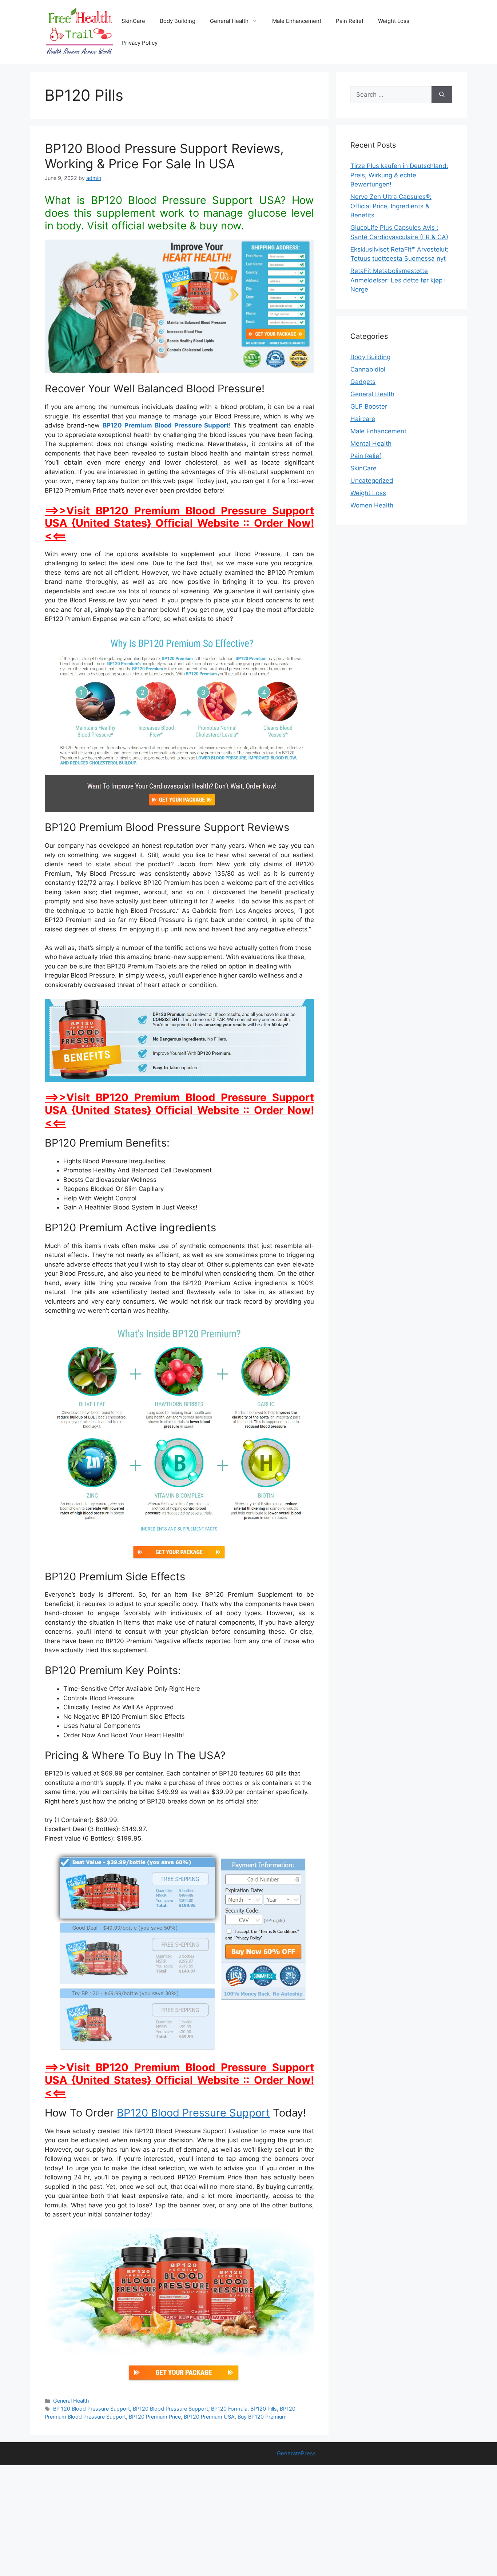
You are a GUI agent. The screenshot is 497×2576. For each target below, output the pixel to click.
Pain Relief (350, 21)
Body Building (178, 21)
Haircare (363, 419)
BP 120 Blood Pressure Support (92, 2409)
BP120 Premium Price (155, 2417)
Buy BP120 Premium (262, 2417)
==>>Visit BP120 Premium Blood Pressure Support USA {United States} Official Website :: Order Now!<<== (179, 523)
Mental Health (371, 444)
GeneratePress (296, 2453)
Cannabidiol (368, 369)
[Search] (442, 95)
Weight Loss (394, 21)
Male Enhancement (297, 21)
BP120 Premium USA (209, 2417)
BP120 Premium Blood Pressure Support (166, 425)
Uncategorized (372, 481)
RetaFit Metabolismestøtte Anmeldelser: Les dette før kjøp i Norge (398, 280)
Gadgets (363, 382)
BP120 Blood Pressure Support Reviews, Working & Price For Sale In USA (164, 156)
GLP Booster (369, 406)
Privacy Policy (140, 43)
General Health (229, 21)
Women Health (372, 505)
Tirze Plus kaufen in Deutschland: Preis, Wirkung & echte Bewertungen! (399, 175)
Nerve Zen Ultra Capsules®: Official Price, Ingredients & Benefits (391, 206)
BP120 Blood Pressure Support (193, 2113)
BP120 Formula (229, 2409)
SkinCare (133, 21)
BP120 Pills (264, 2409)
